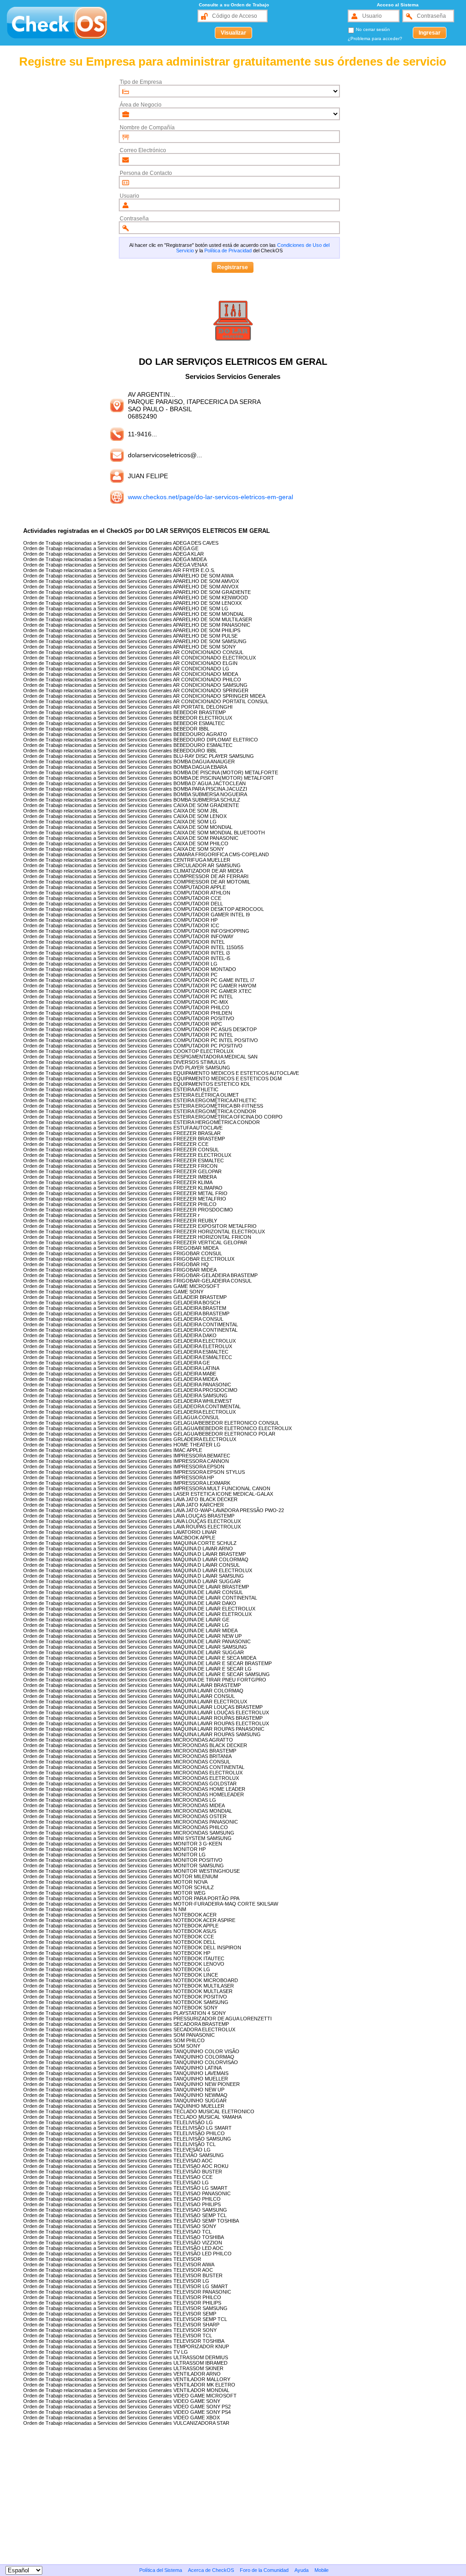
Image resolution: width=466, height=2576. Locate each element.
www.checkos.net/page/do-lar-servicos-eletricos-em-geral (210, 497)
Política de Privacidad (228, 250)
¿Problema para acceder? (375, 38)
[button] (233, 33)
